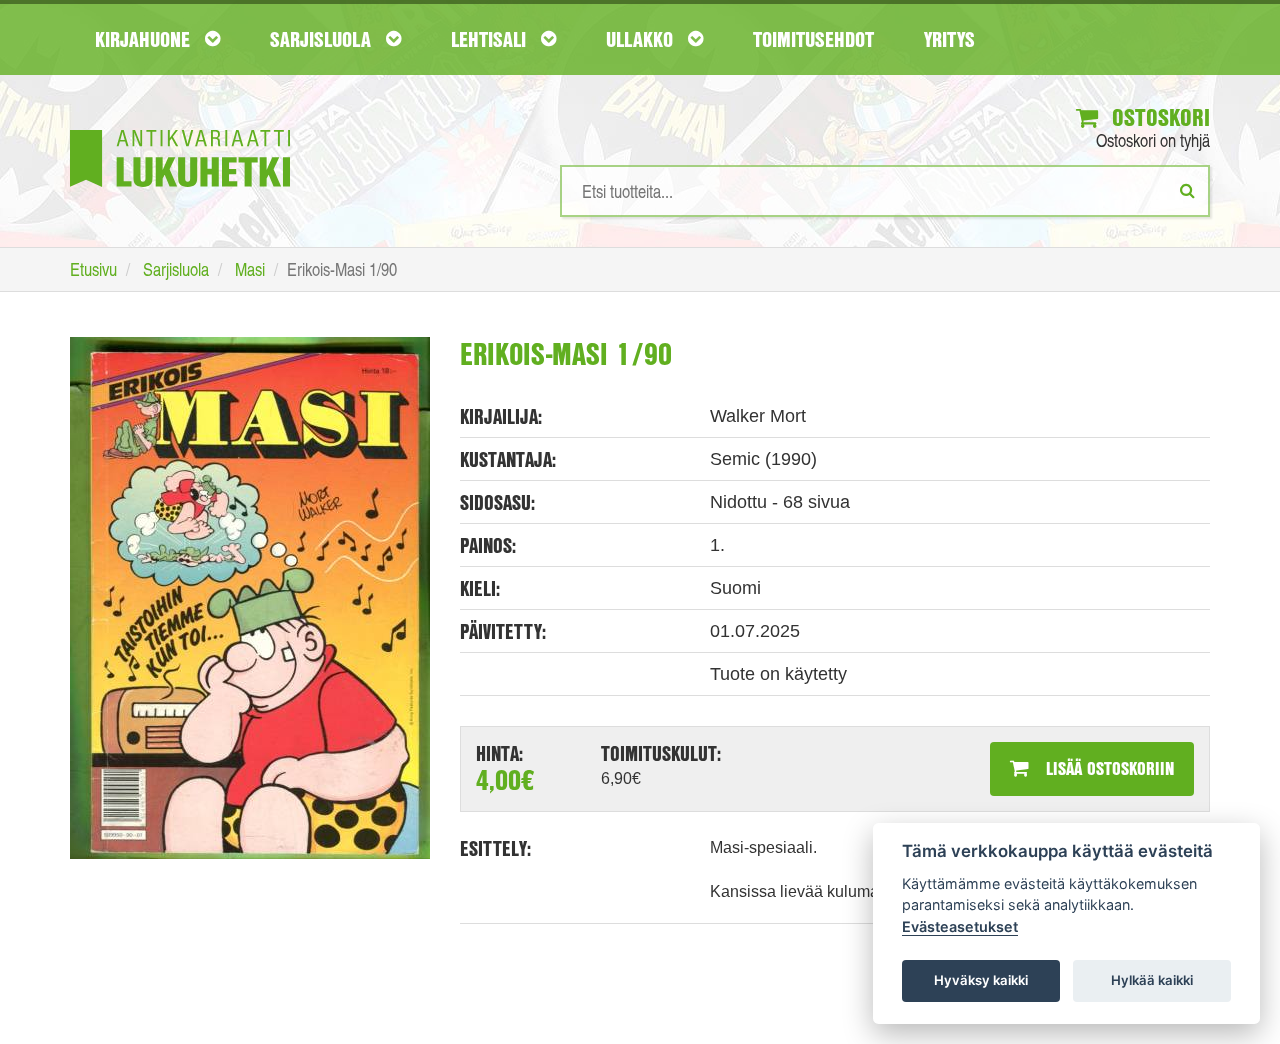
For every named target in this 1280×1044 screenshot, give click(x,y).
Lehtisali (491, 39)
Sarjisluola (323, 39)
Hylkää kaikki (1152, 980)
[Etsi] (1187, 190)
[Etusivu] (180, 128)
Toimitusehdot (813, 39)
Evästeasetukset (960, 926)
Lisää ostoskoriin (1107, 768)
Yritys (949, 39)
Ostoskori (1158, 117)
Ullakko (642, 39)
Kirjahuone (145, 39)
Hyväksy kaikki (981, 980)
